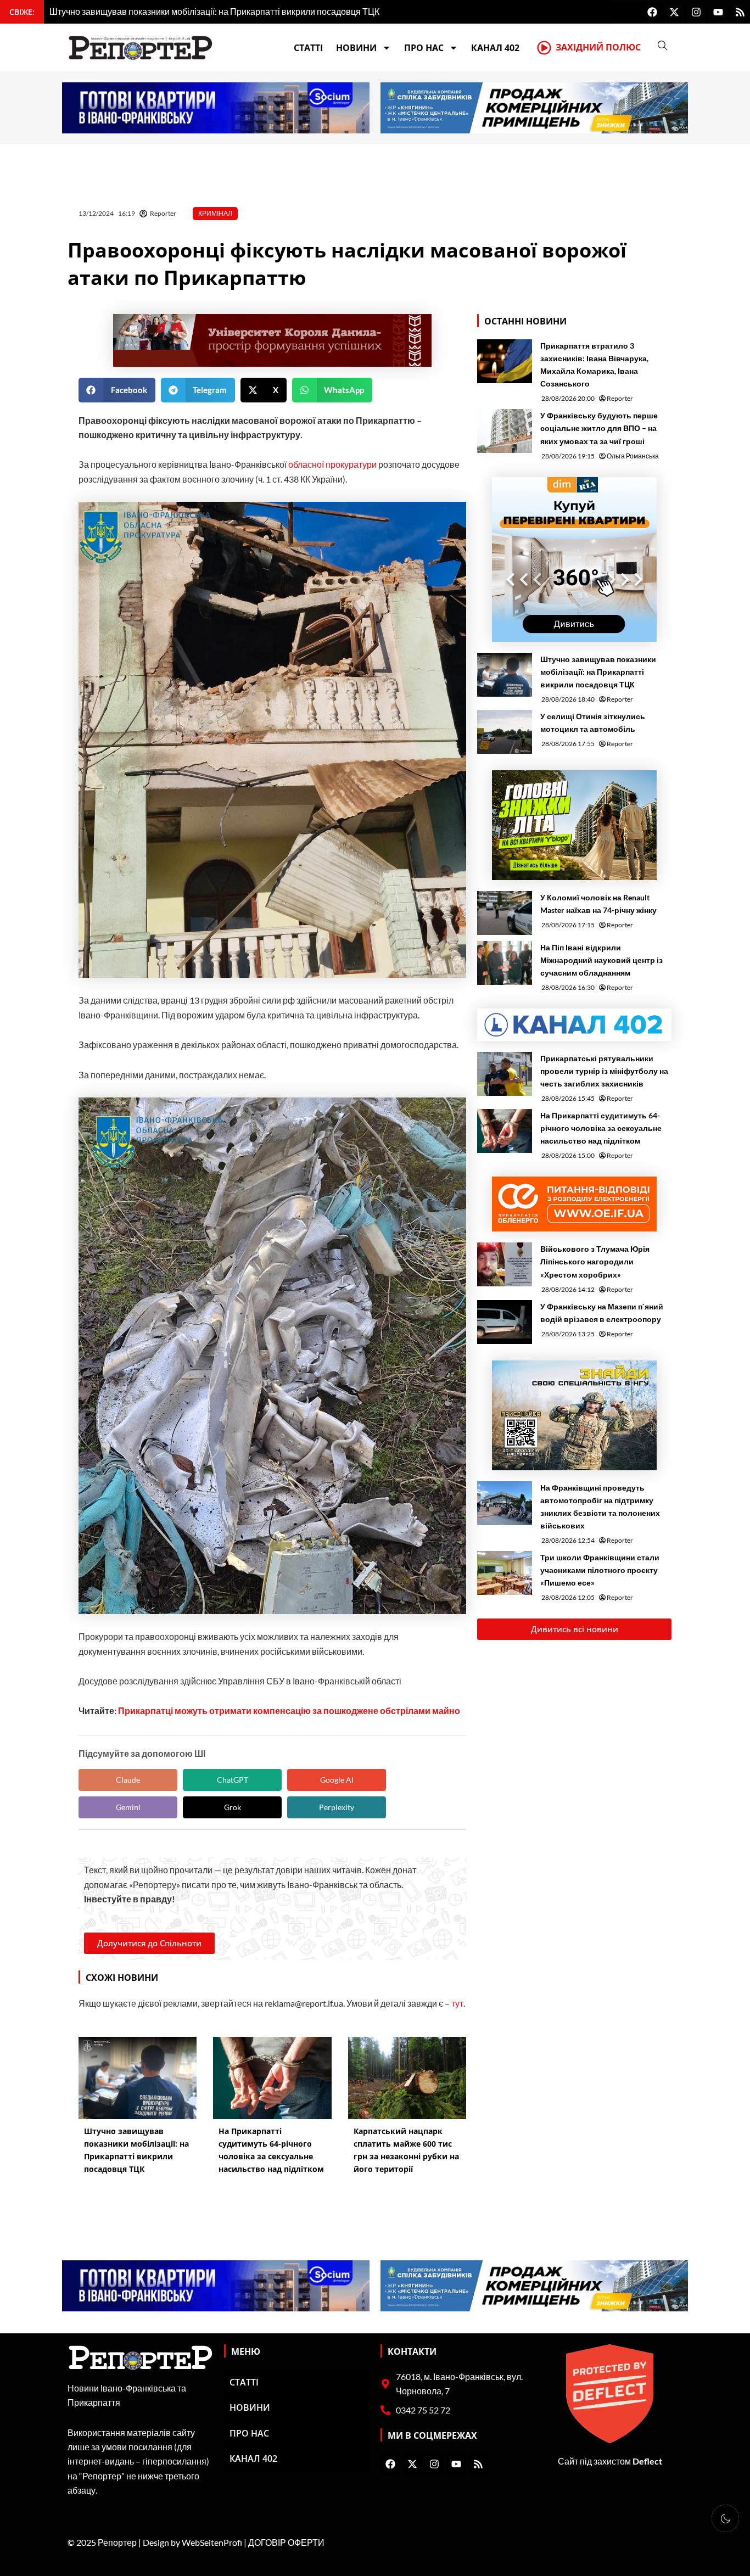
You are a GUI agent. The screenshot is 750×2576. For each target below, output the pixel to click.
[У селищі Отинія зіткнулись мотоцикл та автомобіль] (505, 732)
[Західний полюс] (544, 48)
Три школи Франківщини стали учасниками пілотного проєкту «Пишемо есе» (600, 1570)
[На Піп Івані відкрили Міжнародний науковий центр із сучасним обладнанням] (505, 963)
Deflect (647, 2461)
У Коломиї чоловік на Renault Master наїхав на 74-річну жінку (598, 904)
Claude (128, 1780)
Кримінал (215, 213)
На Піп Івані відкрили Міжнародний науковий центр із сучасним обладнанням (601, 960)
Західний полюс (598, 47)
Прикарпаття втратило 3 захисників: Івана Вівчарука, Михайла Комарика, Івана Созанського (594, 365)
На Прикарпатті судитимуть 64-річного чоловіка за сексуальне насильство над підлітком (601, 1128)
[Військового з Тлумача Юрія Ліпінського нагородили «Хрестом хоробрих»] (505, 1264)
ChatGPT (233, 1780)
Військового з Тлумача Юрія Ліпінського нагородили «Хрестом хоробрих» (595, 1261)
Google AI (337, 1780)
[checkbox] (725, 2518)
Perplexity (337, 1807)
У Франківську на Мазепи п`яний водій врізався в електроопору (602, 1313)
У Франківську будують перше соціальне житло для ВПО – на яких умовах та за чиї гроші (599, 428)
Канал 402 (495, 48)
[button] (117, 390)
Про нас (424, 48)
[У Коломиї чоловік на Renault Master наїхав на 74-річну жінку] (505, 913)
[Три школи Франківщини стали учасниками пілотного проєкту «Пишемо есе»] (505, 1573)
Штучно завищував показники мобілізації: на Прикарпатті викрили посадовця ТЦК (598, 672)
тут (457, 2003)
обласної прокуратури (332, 464)
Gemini (128, 1807)
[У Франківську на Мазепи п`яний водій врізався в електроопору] (505, 1322)
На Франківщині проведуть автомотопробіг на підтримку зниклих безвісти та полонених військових (600, 1507)
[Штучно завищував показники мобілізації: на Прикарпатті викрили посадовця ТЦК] (505, 675)
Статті (308, 48)
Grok (233, 1807)
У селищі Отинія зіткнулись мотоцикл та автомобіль (593, 723)
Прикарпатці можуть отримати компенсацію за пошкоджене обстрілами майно (289, 1710)
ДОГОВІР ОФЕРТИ (286, 2542)
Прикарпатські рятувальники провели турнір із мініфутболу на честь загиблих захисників (604, 1071)
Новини (356, 48)
